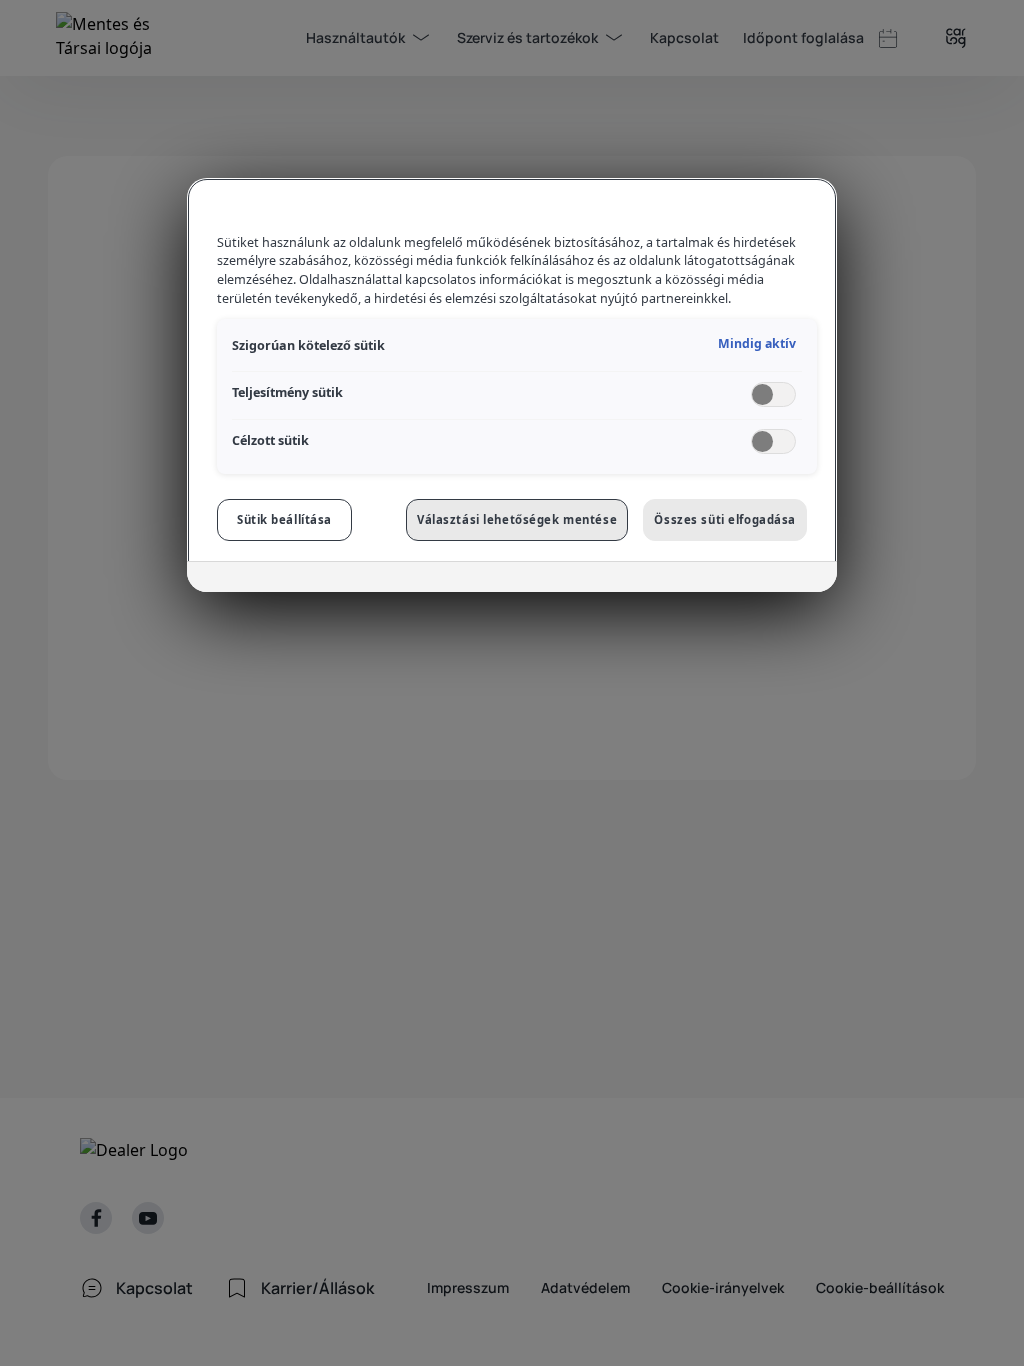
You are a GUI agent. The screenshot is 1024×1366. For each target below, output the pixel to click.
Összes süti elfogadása (725, 519)
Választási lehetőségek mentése (517, 519)
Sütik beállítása (284, 519)
